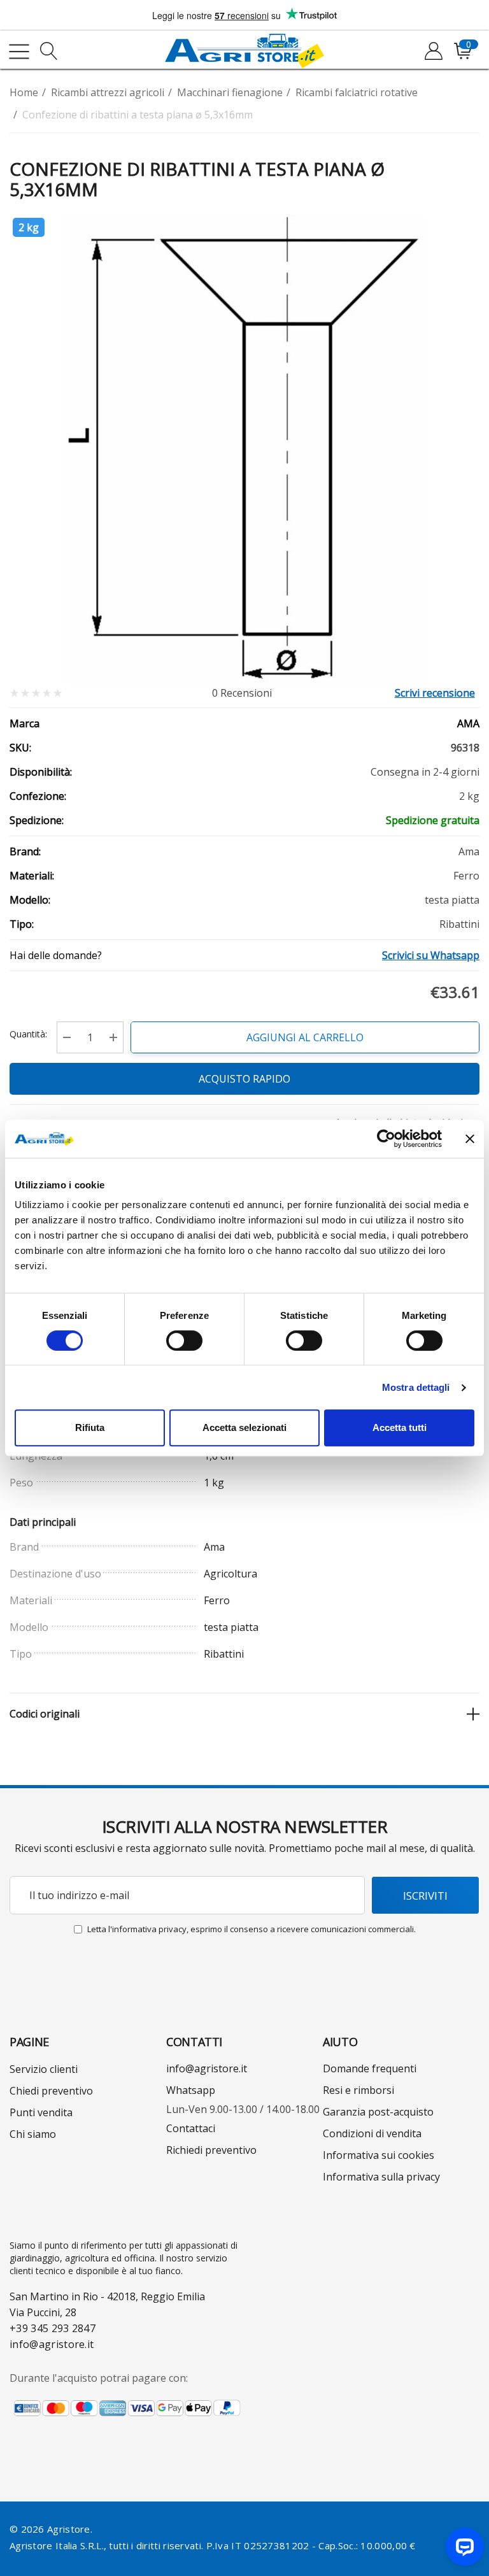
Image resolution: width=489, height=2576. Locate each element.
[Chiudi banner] (470, 1139)
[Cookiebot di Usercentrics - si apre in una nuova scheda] (386, 1139)
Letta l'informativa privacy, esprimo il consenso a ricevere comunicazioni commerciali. (252, 1929)
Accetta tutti (400, 1427)
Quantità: (28, 1034)
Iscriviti (425, 1896)
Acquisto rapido (244, 1079)
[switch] (184, 1341)
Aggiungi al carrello (305, 1037)
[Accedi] (433, 52)
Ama (468, 723)
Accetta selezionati (244, 1427)
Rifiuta (90, 1427)
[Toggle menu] (19, 52)
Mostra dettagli (416, 1387)
